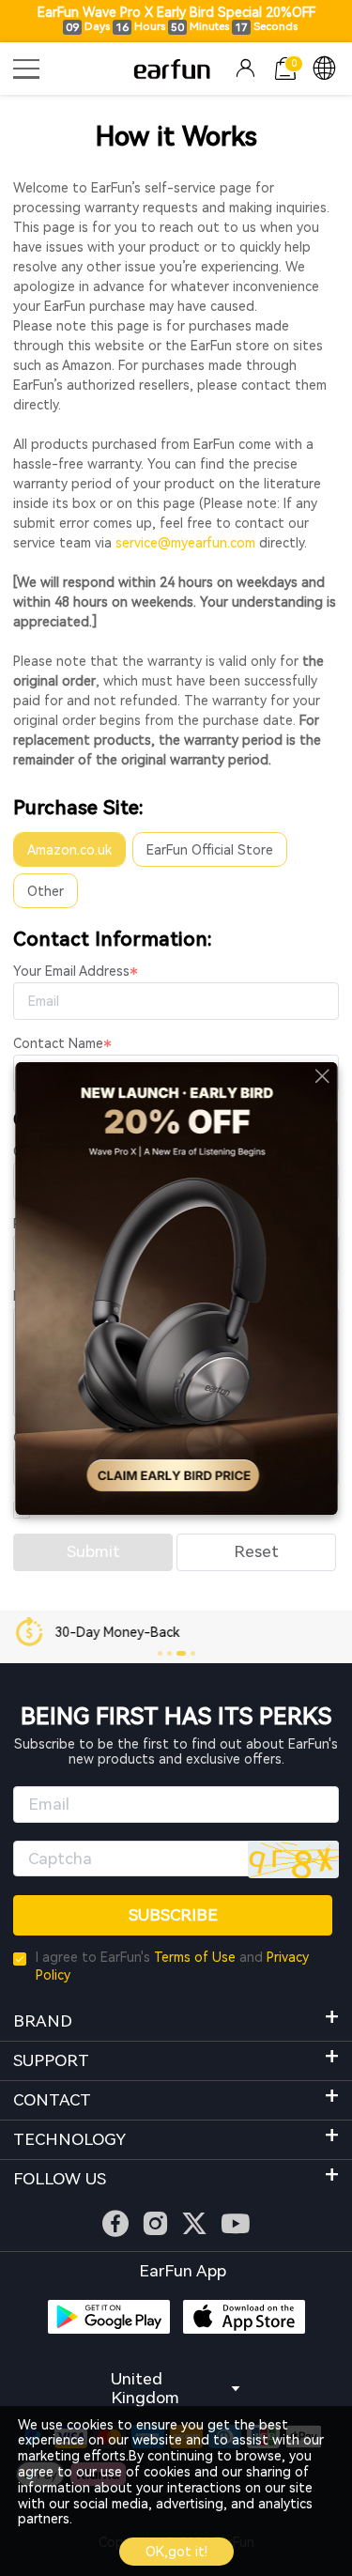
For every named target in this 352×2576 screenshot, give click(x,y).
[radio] (69, 849)
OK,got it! (176, 2552)
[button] (160, 1653)
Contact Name (58, 1043)
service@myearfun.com (185, 543)
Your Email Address (71, 971)
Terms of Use (195, 1957)
